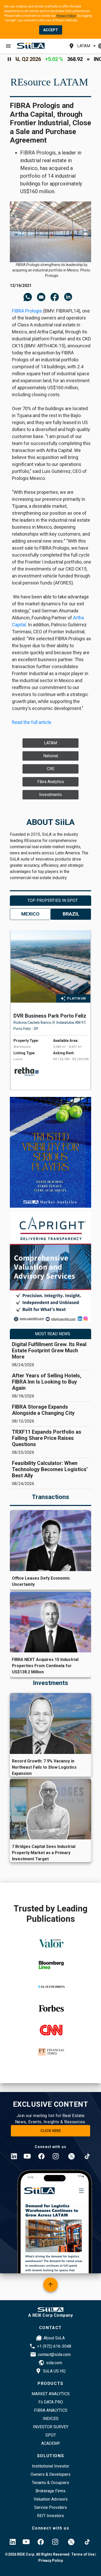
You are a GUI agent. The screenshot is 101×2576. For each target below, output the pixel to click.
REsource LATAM (49, 82)
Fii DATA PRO (51, 2402)
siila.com (54, 2363)
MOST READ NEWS (53, 1334)
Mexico (30, 914)
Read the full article (32, 722)
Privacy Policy (66, 16)
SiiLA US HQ (54, 2371)
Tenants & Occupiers (51, 2483)
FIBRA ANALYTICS (51, 2410)
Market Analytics (51, 2394)
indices (51, 2419)
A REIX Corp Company (51, 2315)
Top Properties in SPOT (53, 900)
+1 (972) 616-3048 (54, 2346)
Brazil (71, 914)
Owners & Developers (51, 2474)
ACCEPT (51, 30)
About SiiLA (54, 2338)
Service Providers (51, 2507)
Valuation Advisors (51, 2499)
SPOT (51, 2435)
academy (51, 2443)
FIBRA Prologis (27, 311)
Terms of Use (82, 2554)
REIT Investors (51, 2516)
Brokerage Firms (51, 2491)
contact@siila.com (54, 2355)
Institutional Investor (51, 2466)
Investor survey (51, 2427)
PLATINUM (77, 998)
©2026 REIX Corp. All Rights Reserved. (38, 2554)
